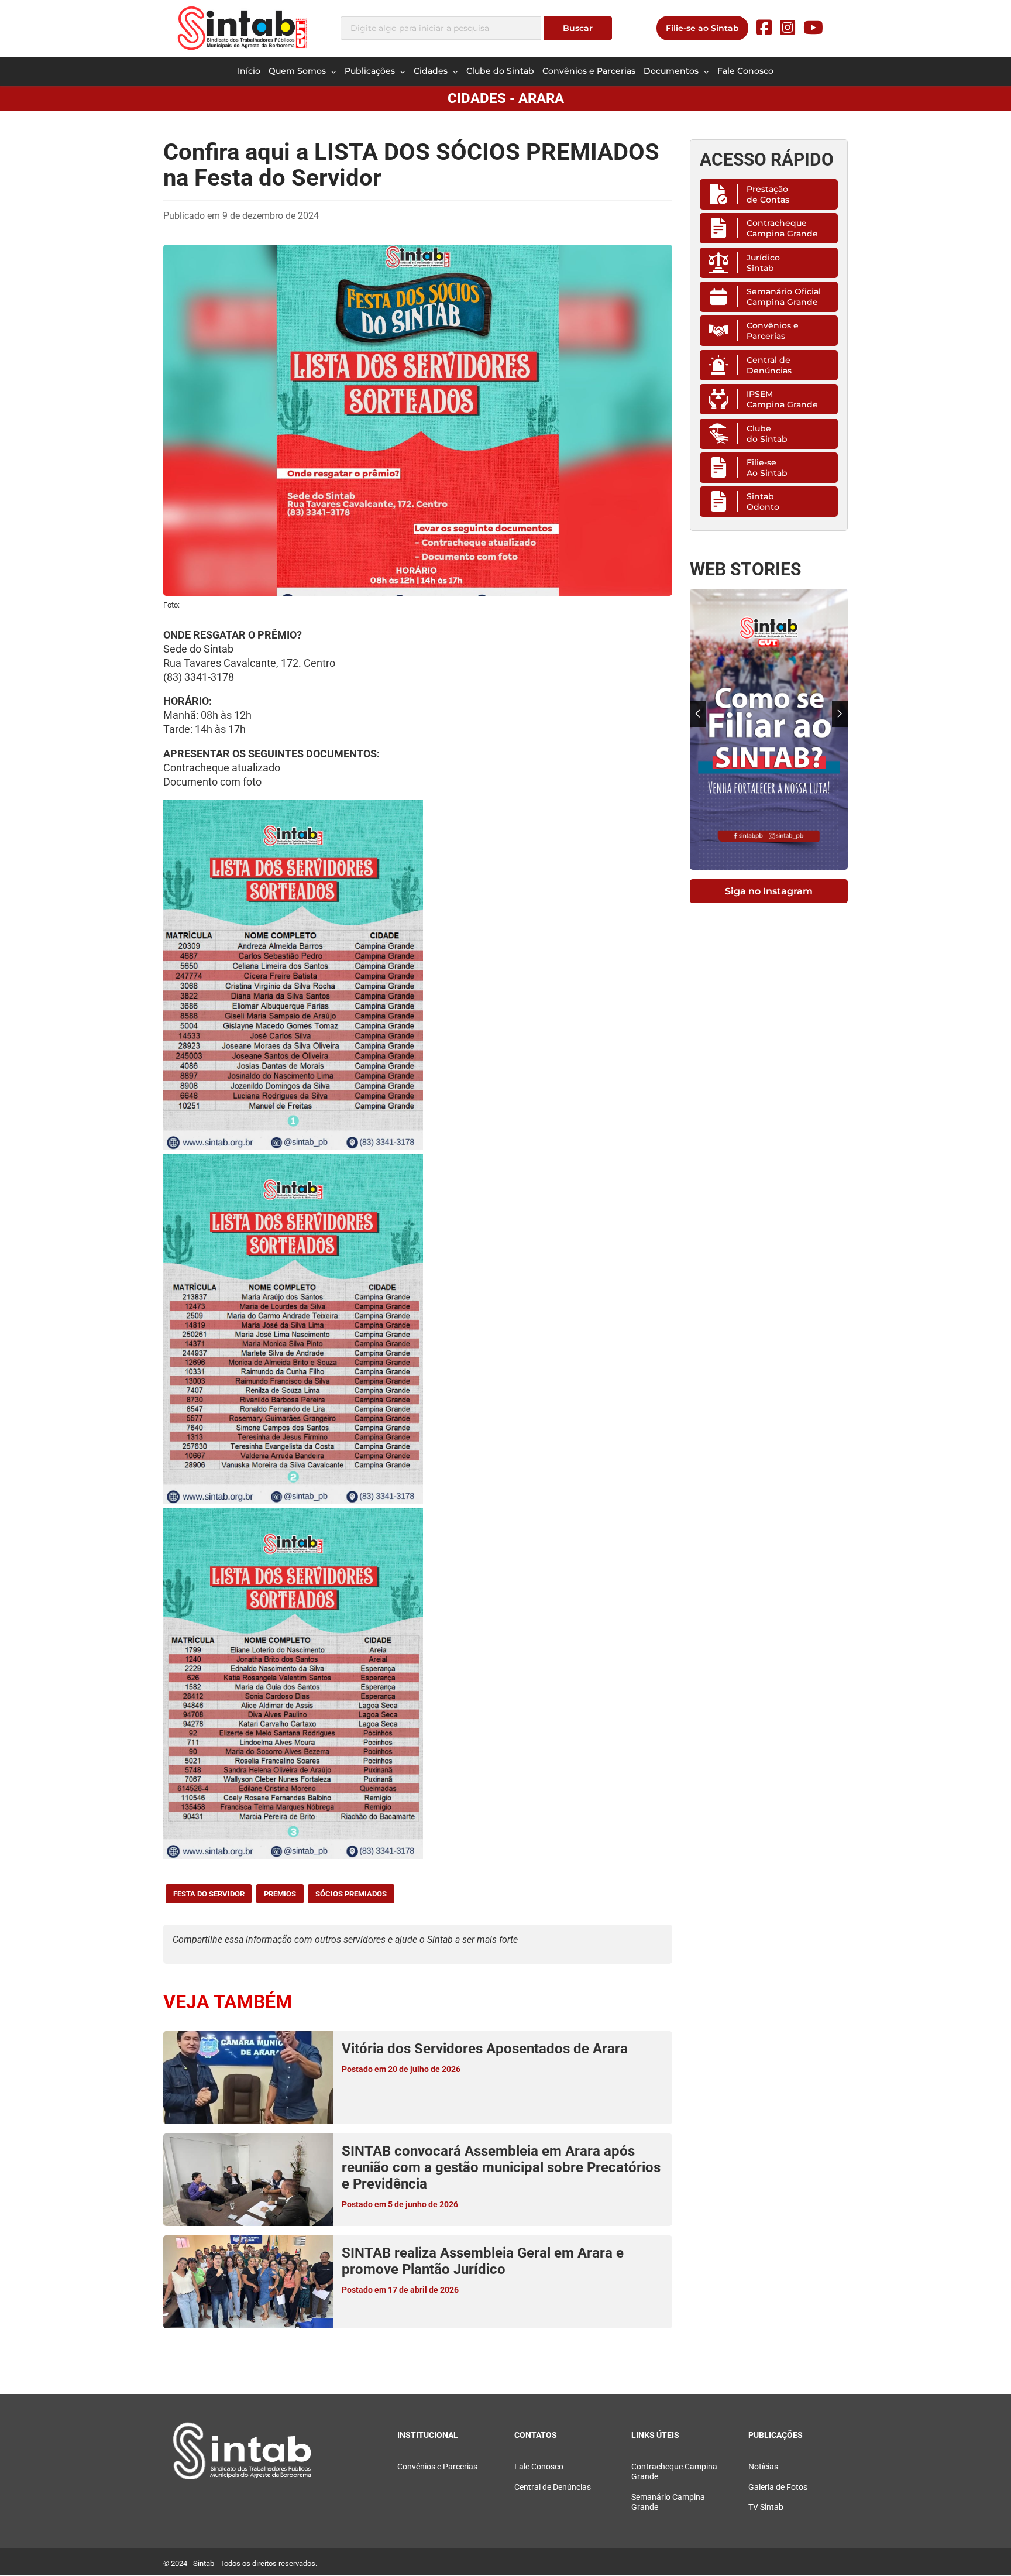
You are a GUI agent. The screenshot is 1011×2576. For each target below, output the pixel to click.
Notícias (763, 2467)
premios (280, 1894)
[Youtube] (813, 28)
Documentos (672, 71)
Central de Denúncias (769, 365)
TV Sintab (766, 2507)
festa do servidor (209, 1894)
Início (249, 71)
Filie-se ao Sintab (702, 28)
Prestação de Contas (768, 194)
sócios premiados (351, 1894)
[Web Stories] (769, 729)
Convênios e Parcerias (589, 71)
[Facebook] (764, 28)
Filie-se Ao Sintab (767, 468)
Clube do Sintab (500, 71)
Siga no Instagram (769, 891)
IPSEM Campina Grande (782, 399)
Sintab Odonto (763, 502)
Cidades (432, 71)
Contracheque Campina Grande (782, 228)
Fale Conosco (745, 71)
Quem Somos (298, 71)
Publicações (371, 71)
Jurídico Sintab (763, 263)
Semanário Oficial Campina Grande (784, 297)
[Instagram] (788, 28)
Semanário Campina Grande (668, 2502)
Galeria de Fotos (778, 2487)
